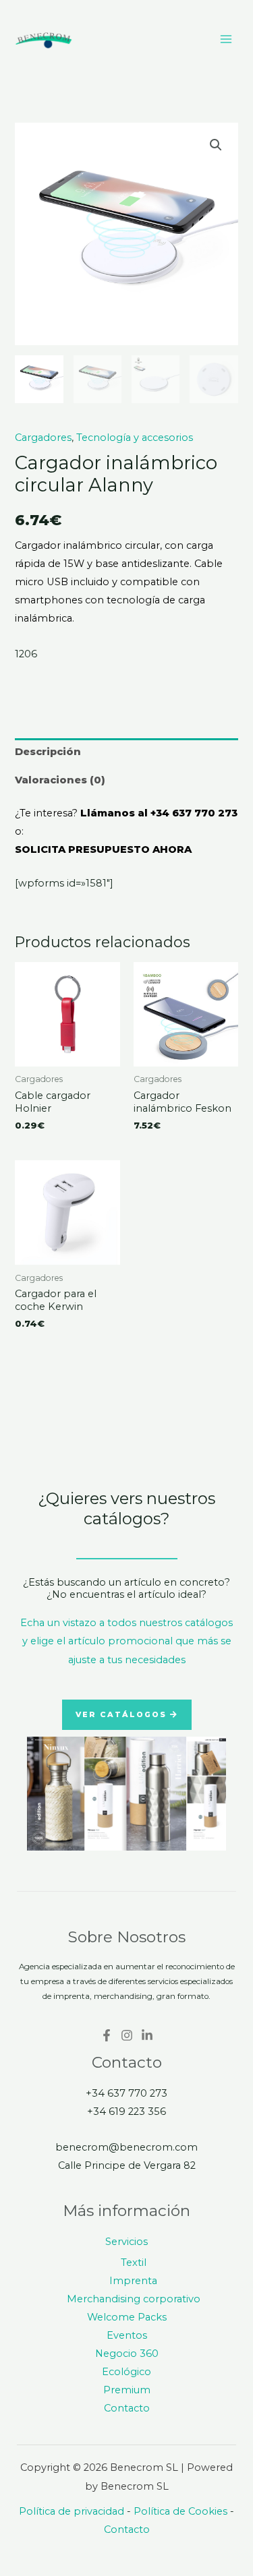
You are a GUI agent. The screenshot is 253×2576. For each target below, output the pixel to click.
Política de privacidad (72, 2511)
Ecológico (126, 2372)
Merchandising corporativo (134, 2299)
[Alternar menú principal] (226, 39)
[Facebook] (107, 2035)
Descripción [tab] (48, 752)
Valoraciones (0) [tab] (60, 780)
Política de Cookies (180, 2511)
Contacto (127, 2408)
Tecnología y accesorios (135, 438)
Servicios (126, 2242)
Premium (127, 2390)
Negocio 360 (127, 2354)
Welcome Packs (127, 2317)
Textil (134, 2263)
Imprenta (133, 2281)
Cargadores (43, 438)
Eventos (127, 2335)
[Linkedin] (147, 2035)
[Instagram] (127, 2035)
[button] (216, 145)
